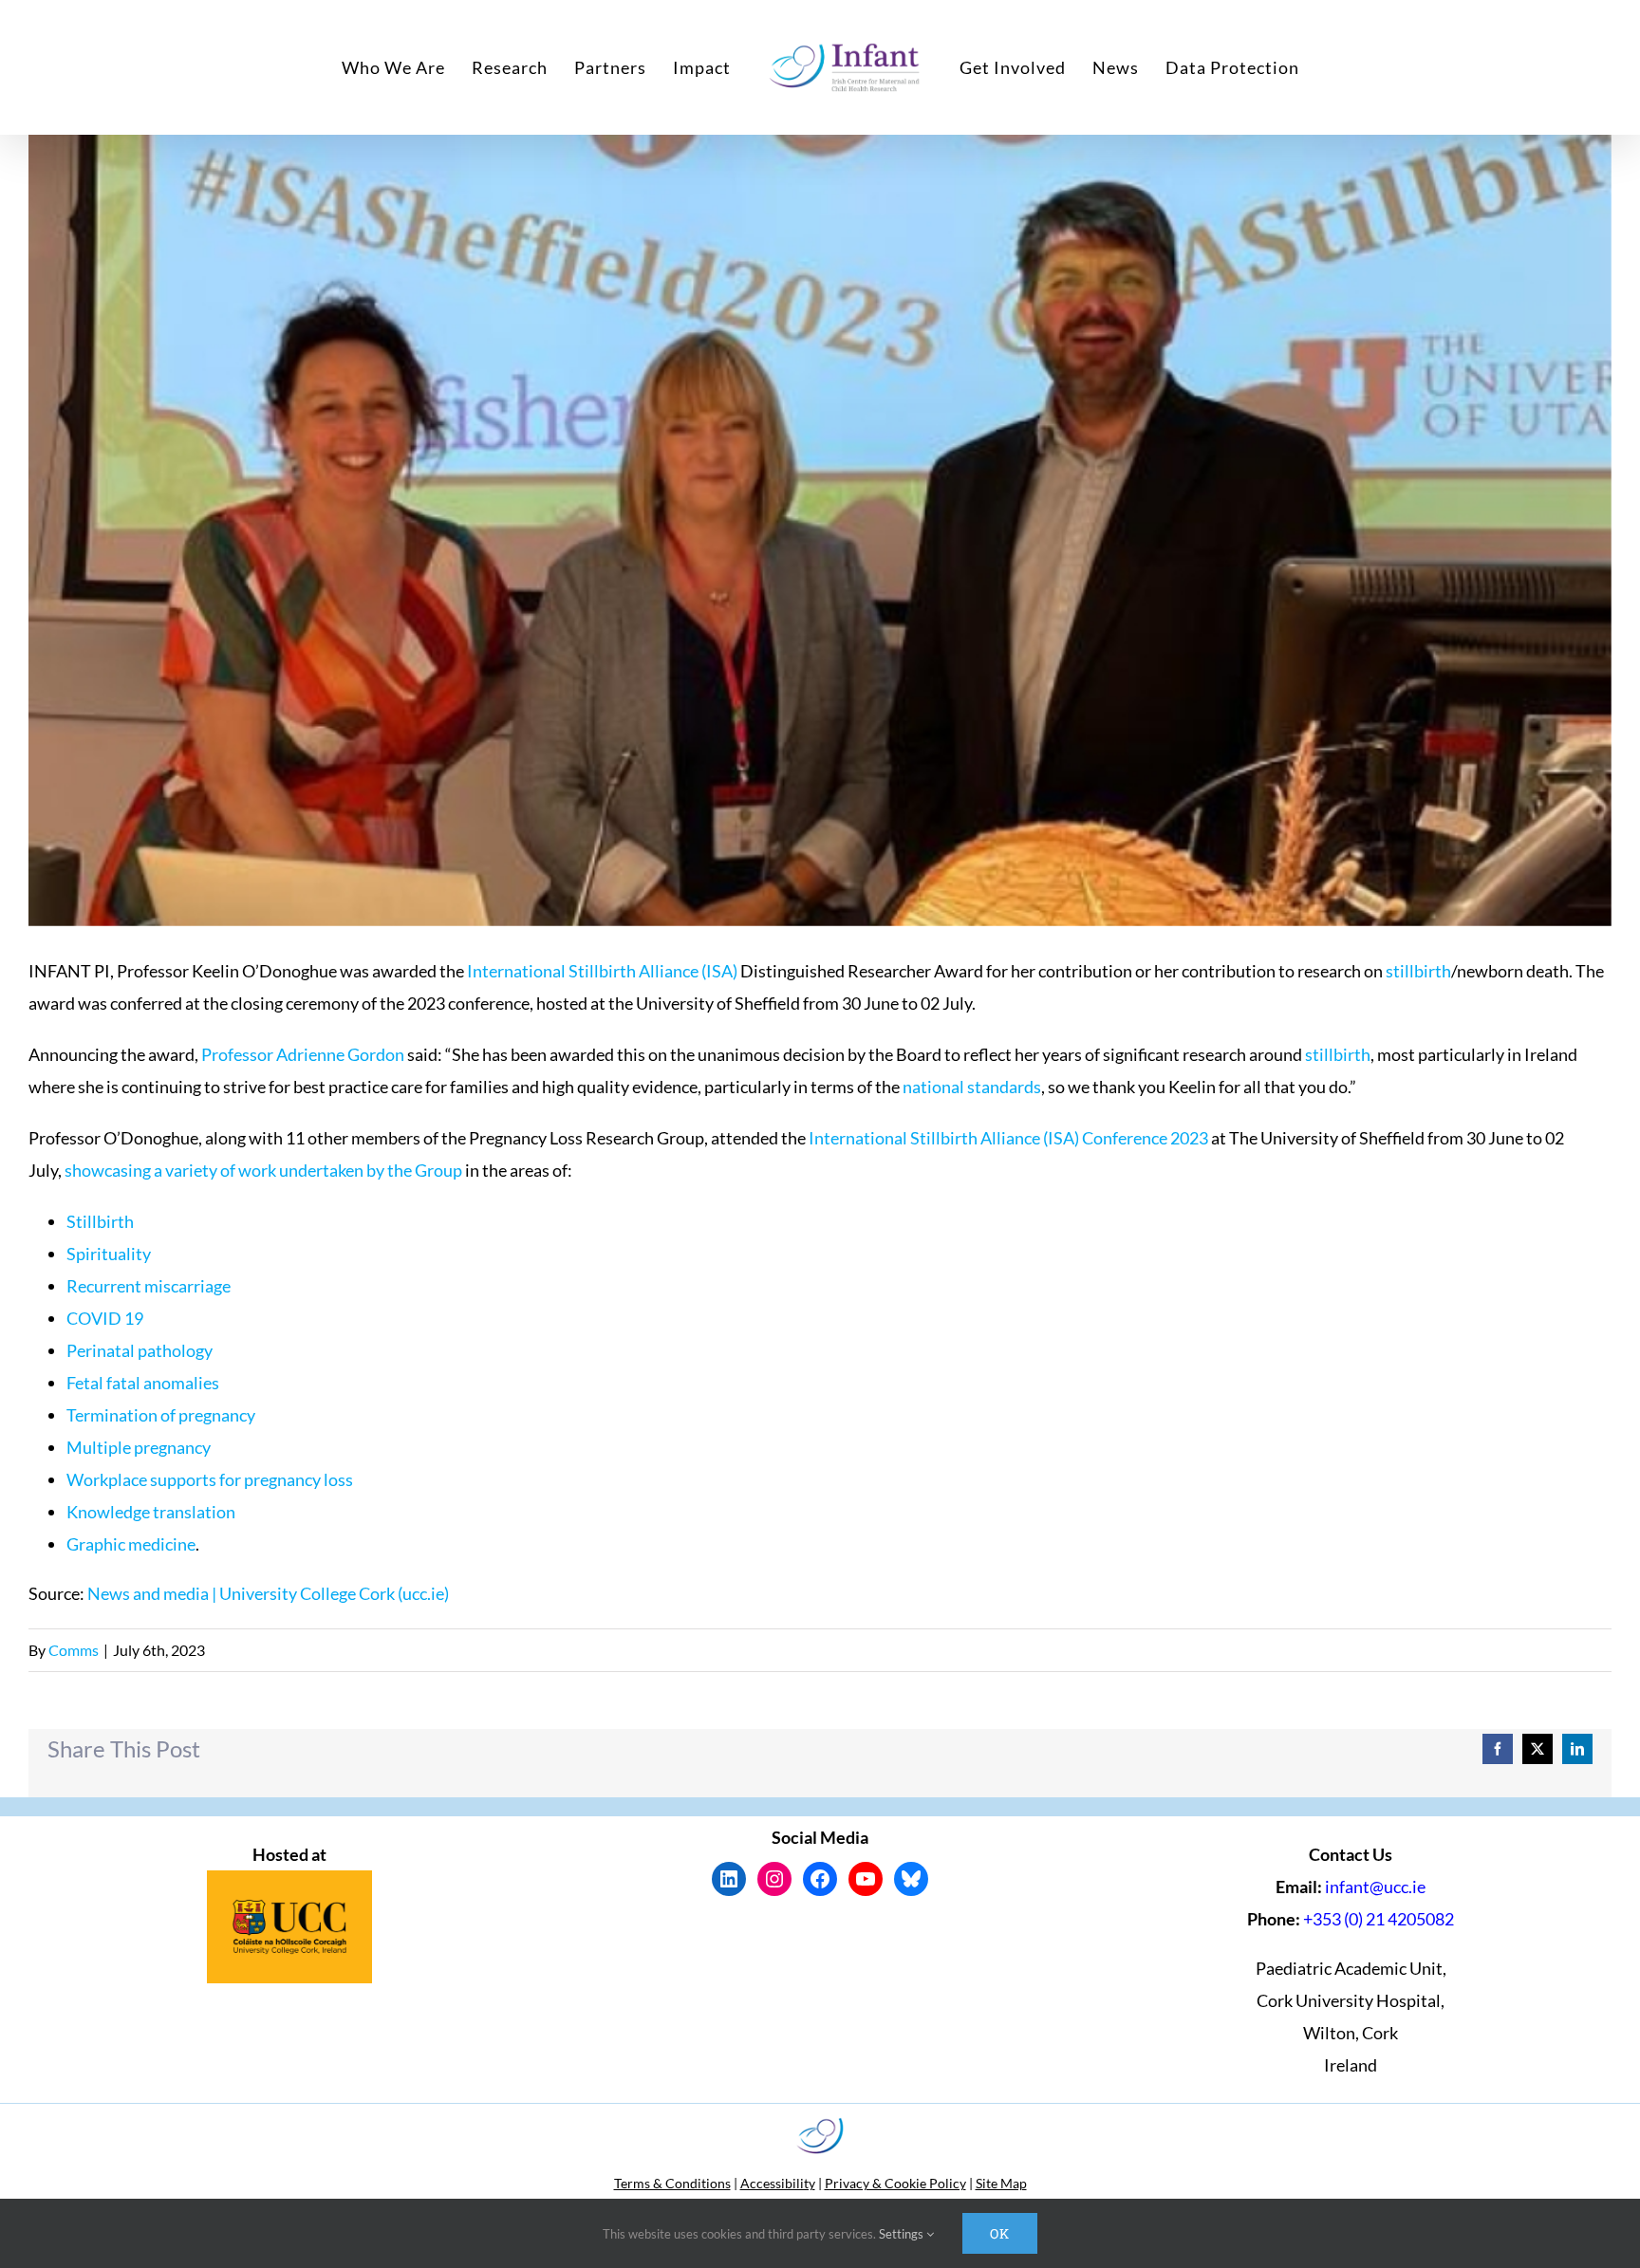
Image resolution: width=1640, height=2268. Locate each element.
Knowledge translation (151, 1512)
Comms (74, 1650)
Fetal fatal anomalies (143, 1383)
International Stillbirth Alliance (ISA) (602, 971)
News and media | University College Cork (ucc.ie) (268, 1593)
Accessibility (778, 2183)
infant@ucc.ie (1375, 1887)
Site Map (1001, 2183)
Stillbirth (100, 1221)
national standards (972, 1087)
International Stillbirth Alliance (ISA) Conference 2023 (1008, 1138)
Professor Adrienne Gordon (303, 1054)
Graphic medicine (131, 1544)
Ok (1000, 2233)
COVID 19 (105, 1318)
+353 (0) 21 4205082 (1379, 1919)
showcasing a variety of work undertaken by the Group (263, 1170)
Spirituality (109, 1254)
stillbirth (1418, 971)
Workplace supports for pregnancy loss (210, 1479)
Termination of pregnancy (161, 1415)
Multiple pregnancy (139, 1447)
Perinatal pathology (140, 1350)
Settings (903, 2234)
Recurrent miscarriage (149, 1286)
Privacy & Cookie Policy (895, 2183)
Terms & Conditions (672, 2183)
